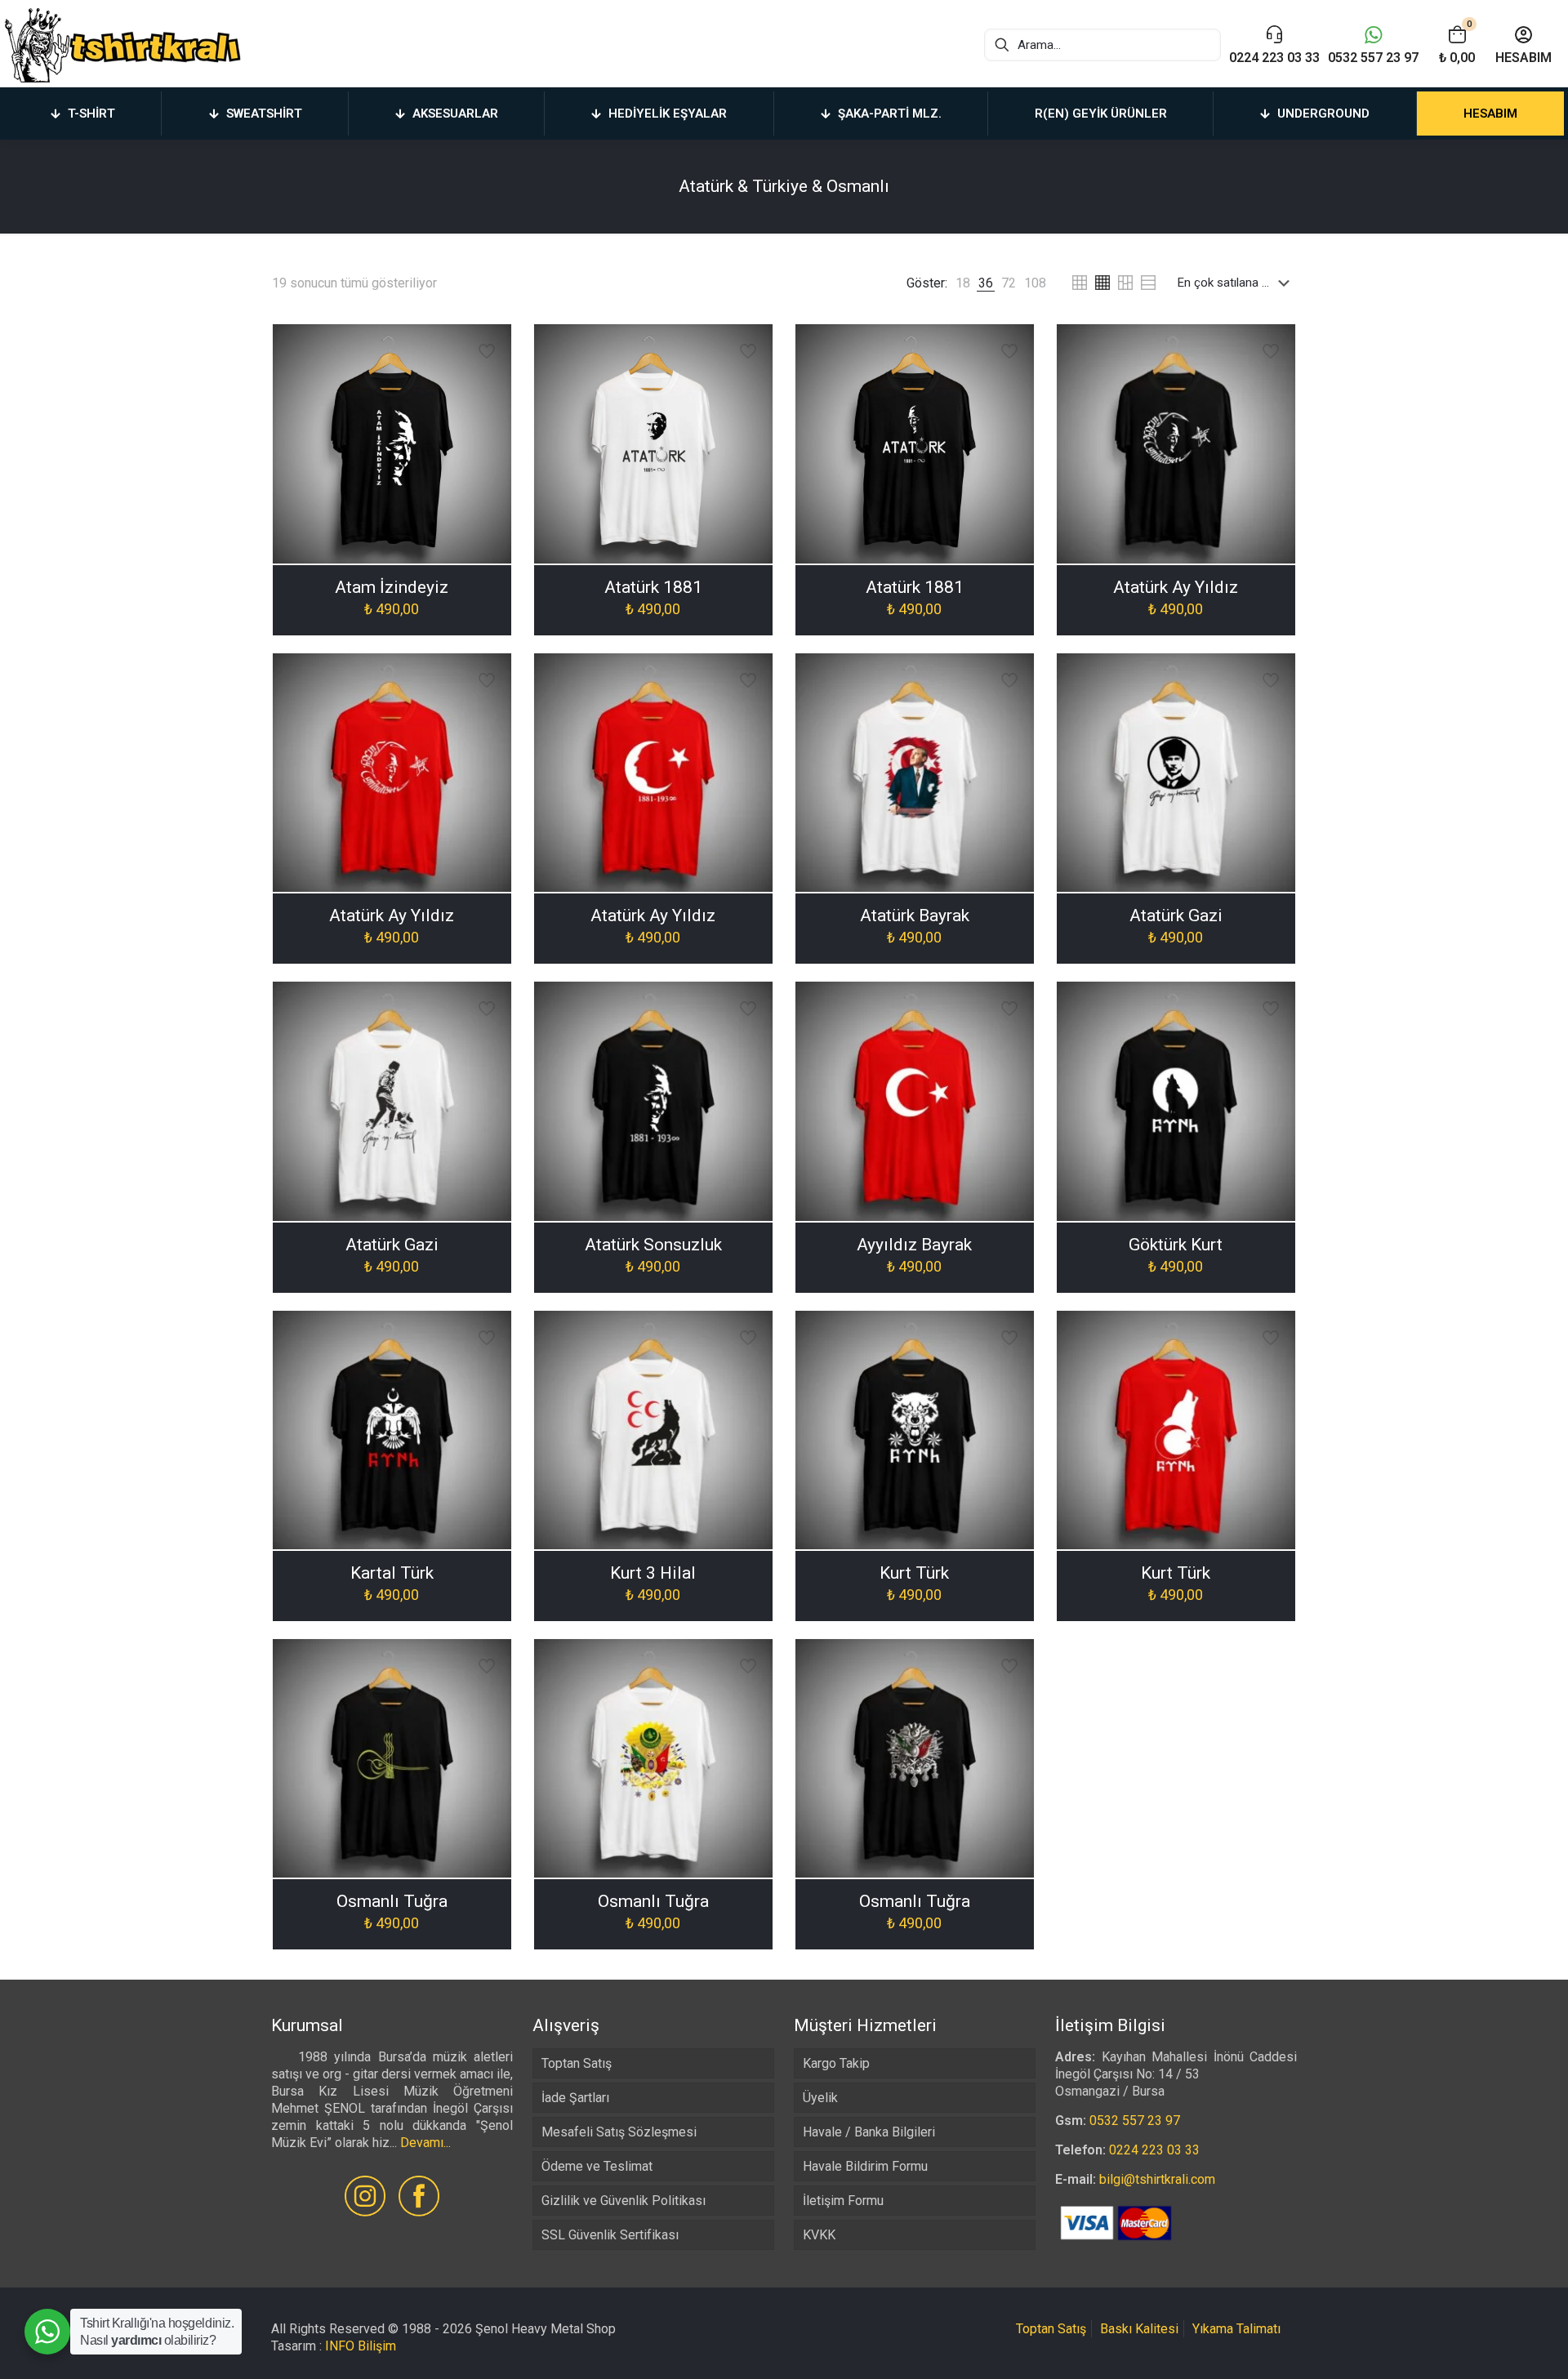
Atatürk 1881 (653, 587)
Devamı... (425, 2143)
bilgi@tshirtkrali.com (1157, 2179)
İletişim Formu (843, 2201)
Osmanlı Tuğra (392, 1901)
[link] (963, 283)
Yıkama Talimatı (1236, 2329)
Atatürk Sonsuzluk (653, 1245)
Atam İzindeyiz (392, 587)
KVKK (819, 2235)
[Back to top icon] (1490, 2346)
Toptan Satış (577, 2063)
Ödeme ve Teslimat (597, 2166)
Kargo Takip (836, 2063)
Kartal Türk (392, 1573)
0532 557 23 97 (1135, 2121)
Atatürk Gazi (1176, 916)
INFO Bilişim (361, 2346)
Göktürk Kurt (1176, 1245)
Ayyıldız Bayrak (914, 1245)
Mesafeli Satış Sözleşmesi (619, 2132)
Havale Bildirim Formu (865, 2166)
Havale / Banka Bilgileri (869, 2132)
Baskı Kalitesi (1139, 2329)
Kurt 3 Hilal (653, 1573)
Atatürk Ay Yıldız (1176, 587)
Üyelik (820, 2098)
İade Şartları (575, 2098)
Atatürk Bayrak (915, 916)
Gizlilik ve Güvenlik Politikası (624, 2201)
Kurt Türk (914, 1573)
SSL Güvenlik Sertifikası (610, 2235)
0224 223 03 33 (1154, 2150)
